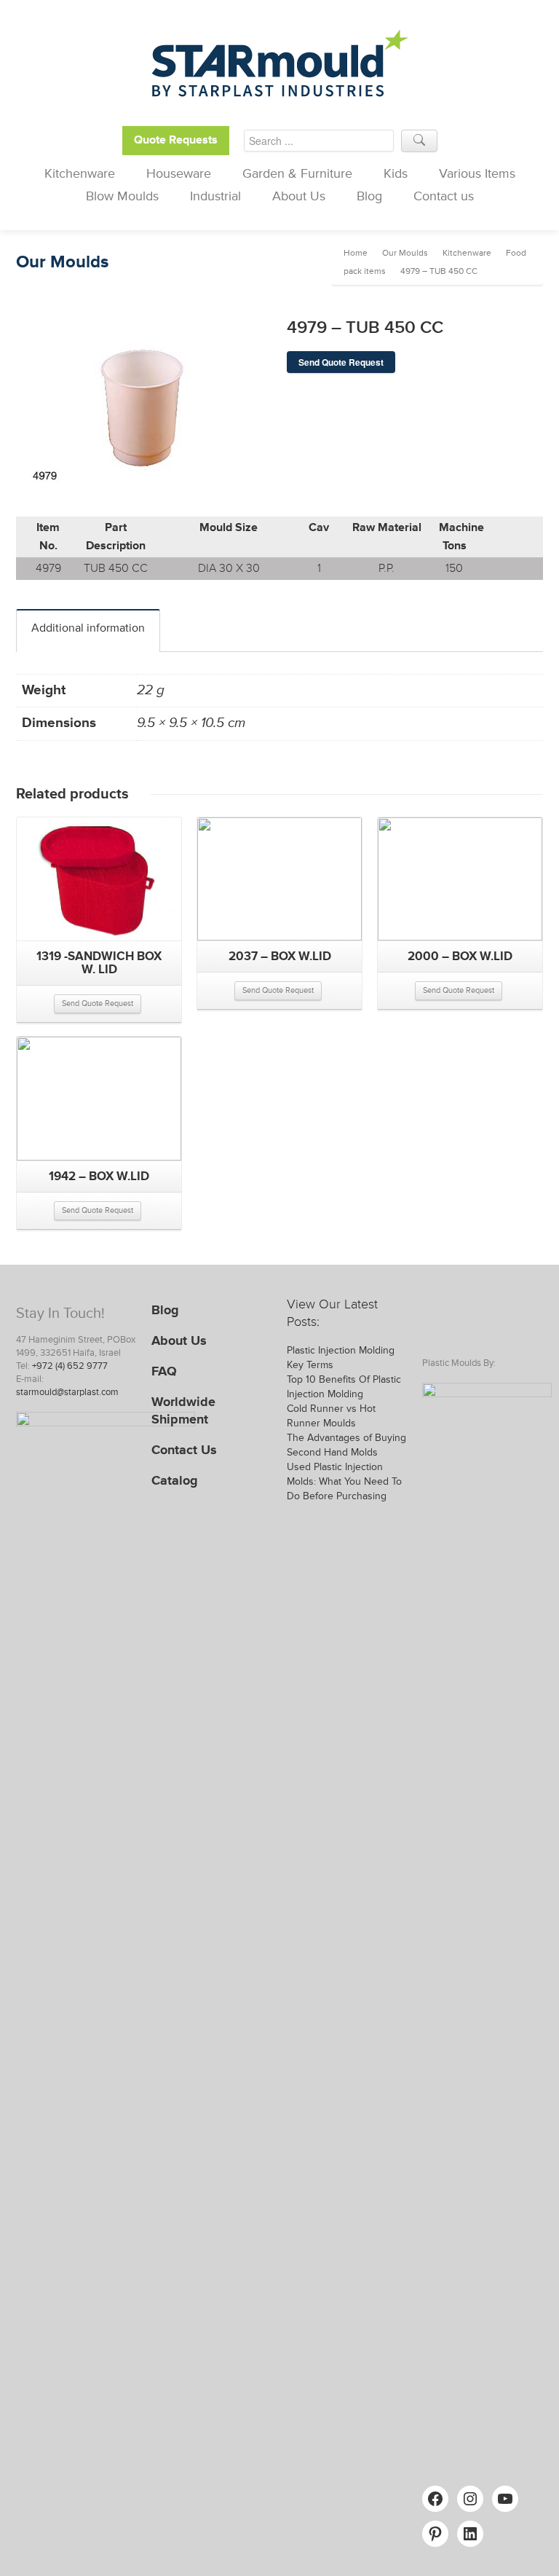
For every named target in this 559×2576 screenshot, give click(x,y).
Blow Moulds (122, 196)
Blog (369, 196)
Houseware (179, 173)
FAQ (164, 1371)
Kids (396, 173)
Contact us (444, 196)
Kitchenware (80, 173)
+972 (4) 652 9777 (70, 1366)
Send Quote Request (341, 362)
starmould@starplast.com (67, 1392)
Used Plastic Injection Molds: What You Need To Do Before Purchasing (344, 1481)
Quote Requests (176, 140)
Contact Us (184, 1450)
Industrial (215, 196)
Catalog (175, 1480)
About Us (299, 196)
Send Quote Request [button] (98, 1004)
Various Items (477, 173)
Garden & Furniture (297, 173)
